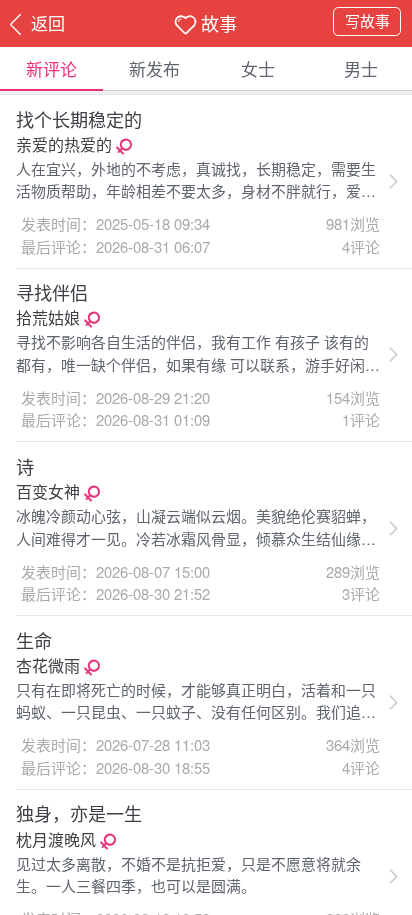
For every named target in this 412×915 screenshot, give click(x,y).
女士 (258, 68)
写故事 (367, 20)
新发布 (154, 68)
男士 (361, 68)
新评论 (51, 68)
